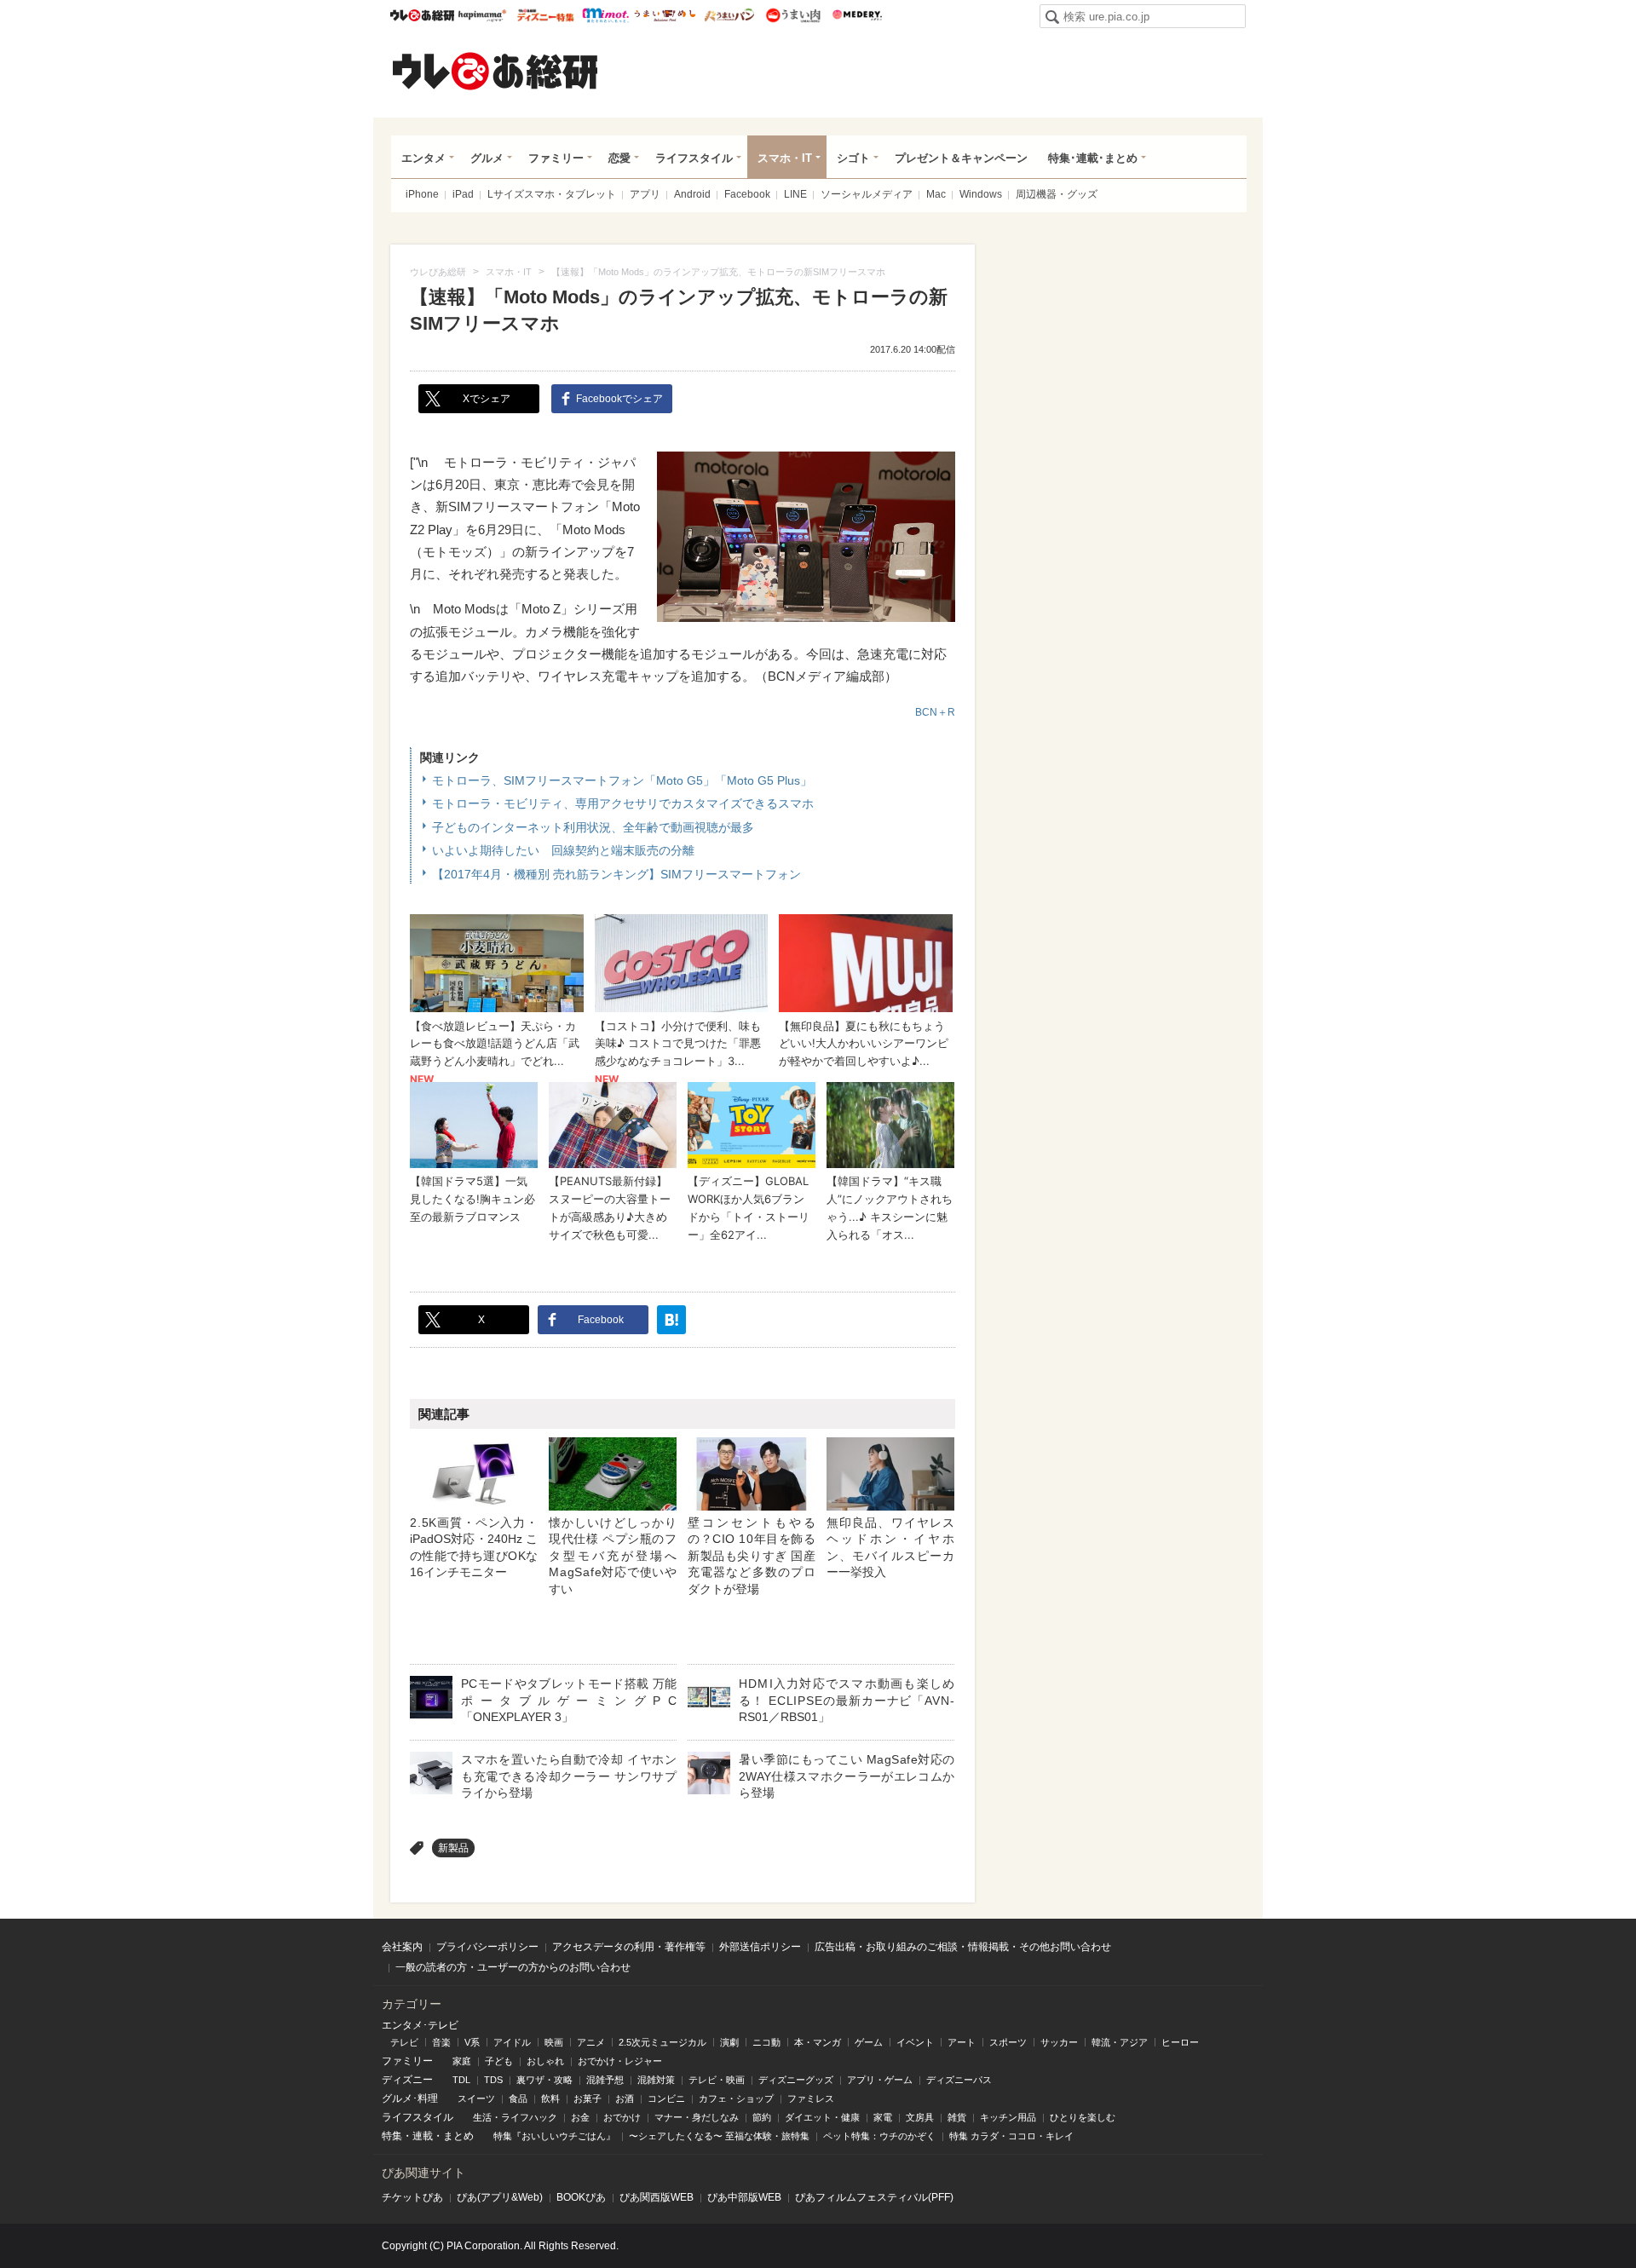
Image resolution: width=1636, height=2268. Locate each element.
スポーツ (1008, 2042)
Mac (936, 194)
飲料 (550, 2098)
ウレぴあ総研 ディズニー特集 (546, 15)
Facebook (747, 194)
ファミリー (556, 158)
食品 (518, 2098)
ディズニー (407, 2080)
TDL (461, 2080)
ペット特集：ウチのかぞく (879, 2136)
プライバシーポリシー (487, 1947)
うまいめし (665, 15)
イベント (915, 2042)
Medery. (857, 15)
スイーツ (476, 2098)
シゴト (853, 158)
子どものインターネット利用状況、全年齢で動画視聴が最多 (593, 827)
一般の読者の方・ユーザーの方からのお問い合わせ (513, 1967)
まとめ (458, 2136)
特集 (392, 2136)
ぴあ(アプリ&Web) (500, 2197)
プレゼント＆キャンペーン (961, 158)
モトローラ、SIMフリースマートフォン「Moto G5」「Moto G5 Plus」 (622, 780)
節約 (762, 2117)
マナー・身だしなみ (697, 2117)
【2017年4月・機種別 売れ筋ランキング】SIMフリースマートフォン (616, 874)
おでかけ (622, 2117)
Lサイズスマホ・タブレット (552, 194)
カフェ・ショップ (736, 2098)
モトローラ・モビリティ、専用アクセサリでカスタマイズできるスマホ (623, 803)
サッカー (1059, 2042)
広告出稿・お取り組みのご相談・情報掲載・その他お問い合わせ (963, 1947)
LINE (795, 194)
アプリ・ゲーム (880, 2080)
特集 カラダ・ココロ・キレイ (1011, 2136)
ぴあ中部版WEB (744, 2197)
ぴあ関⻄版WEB (657, 2197)
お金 (580, 2117)
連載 (423, 2136)
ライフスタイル (694, 158)
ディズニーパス (959, 2080)
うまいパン (729, 15)
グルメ (487, 158)
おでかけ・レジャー (620, 2061)
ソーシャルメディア (867, 194)
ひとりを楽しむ (1083, 2117)
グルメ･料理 (410, 2098)
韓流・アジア (1120, 2042)
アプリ (645, 194)
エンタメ (423, 158)
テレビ (404, 2042)
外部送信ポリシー (760, 1947)
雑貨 (957, 2117)
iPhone (422, 194)
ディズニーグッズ (796, 2080)
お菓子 (588, 2098)
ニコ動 (766, 2042)
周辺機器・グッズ (1057, 194)
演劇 (729, 2042)
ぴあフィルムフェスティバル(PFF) (874, 2197)
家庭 (462, 2061)
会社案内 (402, 1947)
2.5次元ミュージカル (662, 2042)
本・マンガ (818, 2042)
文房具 (920, 2117)
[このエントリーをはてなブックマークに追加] (671, 1320)
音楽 (441, 2042)
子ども (499, 2061)
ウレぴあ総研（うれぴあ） (495, 71)
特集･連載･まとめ (1093, 158)
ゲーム (869, 2042)
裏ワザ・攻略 (544, 2080)
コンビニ (666, 2098)
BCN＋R (935, 712)
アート (962, 2042)
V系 (472, 2042)
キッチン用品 (1008, 2117)
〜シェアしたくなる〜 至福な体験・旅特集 (719, 2136)
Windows (981, 194)
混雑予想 (605, 2080)
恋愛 (619, 158)
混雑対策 (656, 2080)
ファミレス (811, 2098)
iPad (463, 194)
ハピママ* (482, 15)
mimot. (605, 15)
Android (692, 194)
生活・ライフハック (515, 2117)
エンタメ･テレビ (420, 2025)
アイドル (512, 2042)
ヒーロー (1180, 2042)
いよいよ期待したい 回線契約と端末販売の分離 (563, 850)
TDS (493, 2080)
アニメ (591, 2042)
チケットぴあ (412, 2197)
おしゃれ (545, 2061)
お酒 (625, 2098)
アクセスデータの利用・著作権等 (629, 1947)
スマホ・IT (785, 158)
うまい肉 (793, 15)
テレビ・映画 (717, 2080)
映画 (554, 2042)
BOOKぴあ (581, 2197)
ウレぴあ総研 (422, 15)
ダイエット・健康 (822, 2117)
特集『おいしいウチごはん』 (554, 2136)
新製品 (453, 1848)
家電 (883, 2117)
